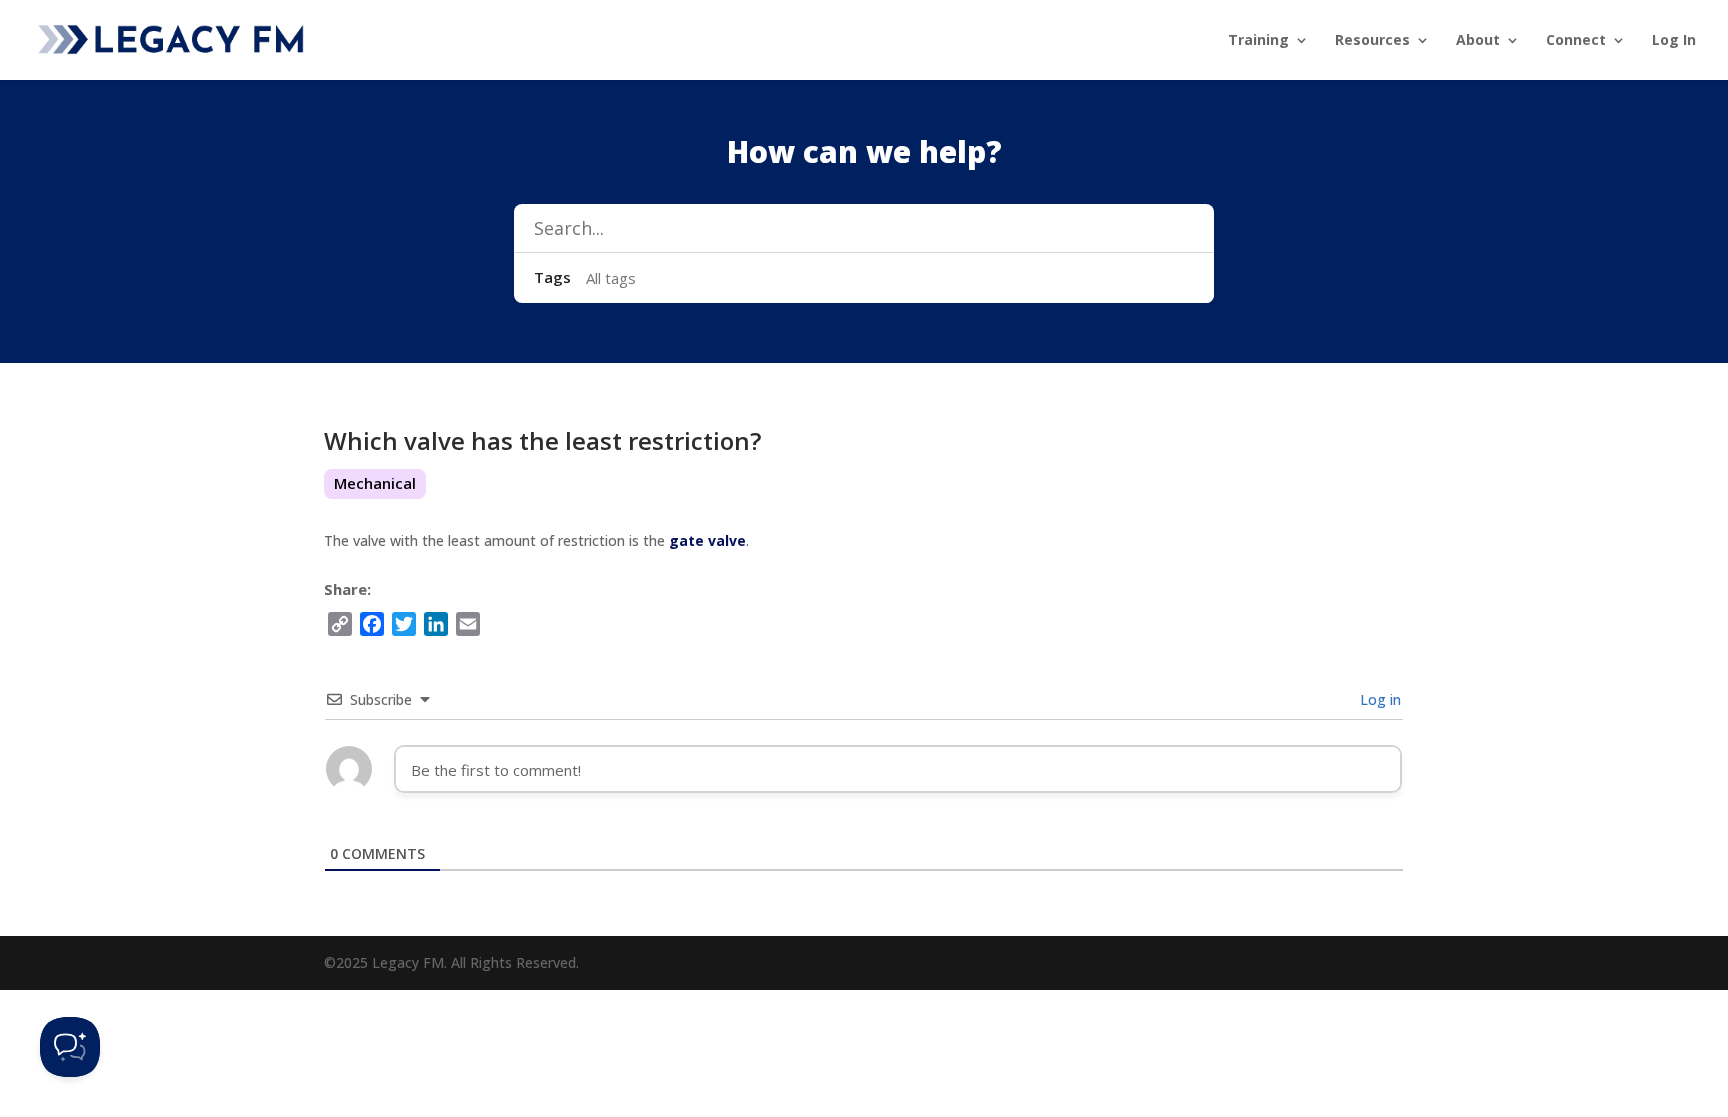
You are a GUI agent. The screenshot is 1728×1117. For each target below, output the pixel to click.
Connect (1576, 41)
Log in (1378, 699)
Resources (1372, 41)
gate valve (707, 540)
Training (1258, 41)
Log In (1674, 41)
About (1478, 41)
